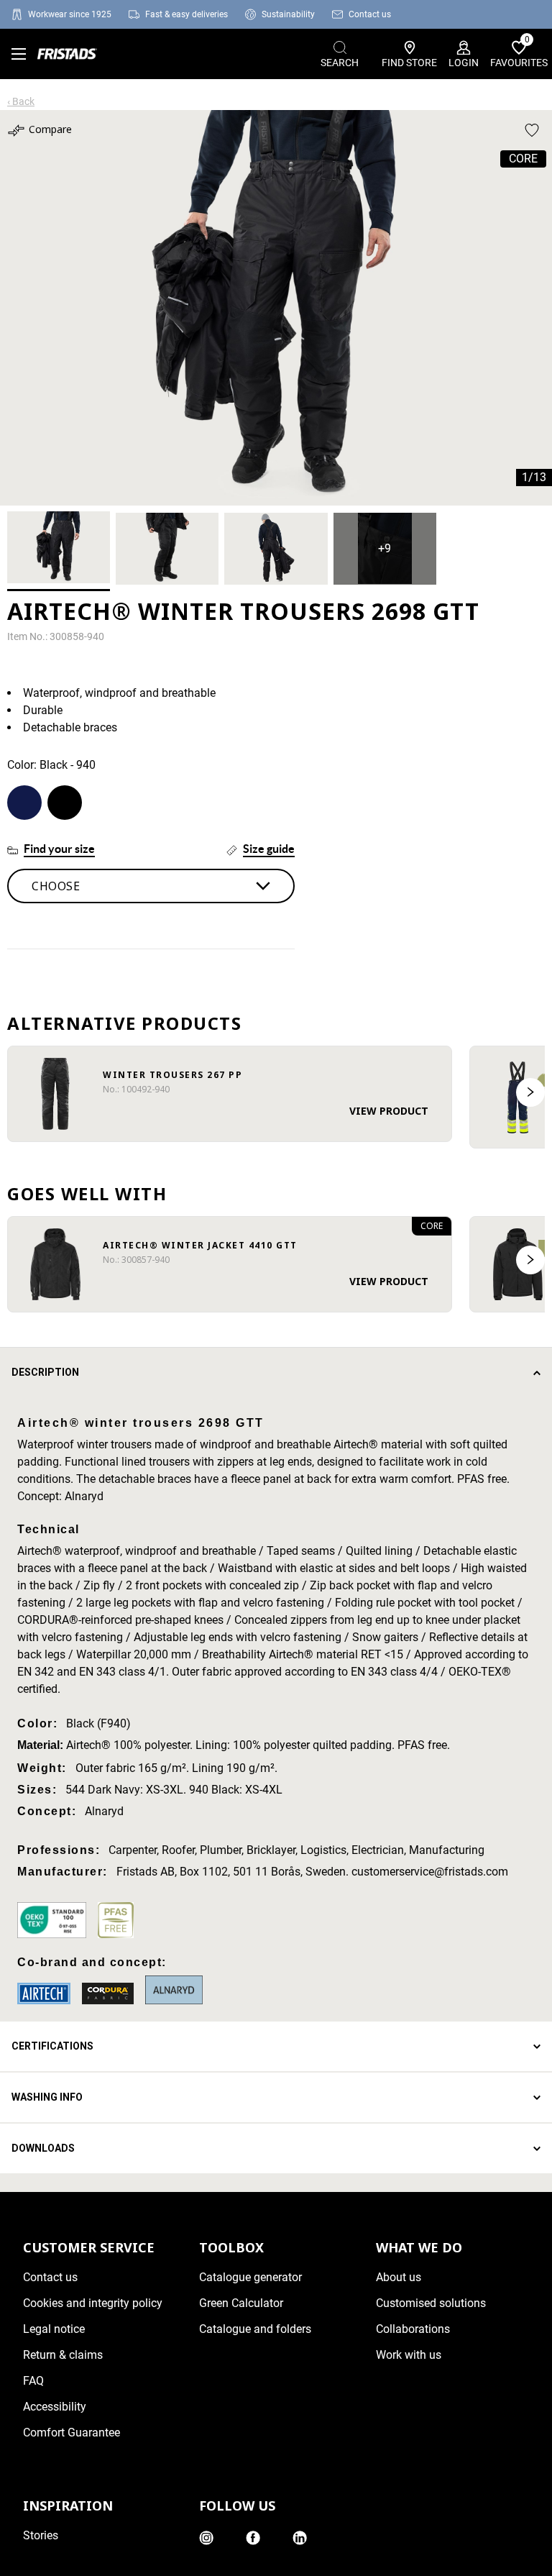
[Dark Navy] (24, 803)
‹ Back (21, 101)
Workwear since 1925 (70, 14)
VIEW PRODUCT (389, 1111)
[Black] (65, 803)
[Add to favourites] (532, 130)
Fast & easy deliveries (187, 14)
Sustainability (288, 14)
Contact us (370, 14)
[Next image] (530, 1092)
